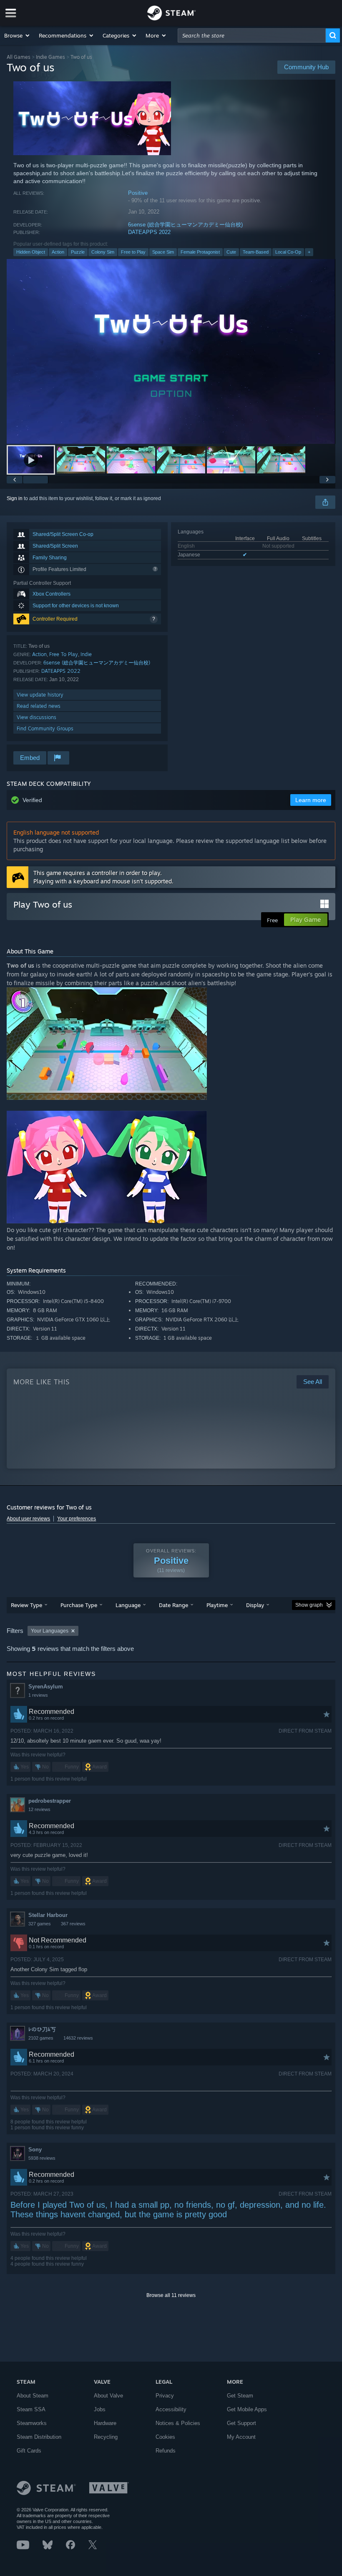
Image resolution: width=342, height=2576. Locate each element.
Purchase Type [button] (79, 1605)
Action (58, 252)
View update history (40, 695)
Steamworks (32, 2423)
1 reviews (38, 1695)
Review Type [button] (26, 1605)
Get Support (241, 2423)
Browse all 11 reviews (171, 2295)
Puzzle (78, 252)
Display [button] (255, 1605)
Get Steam (240, 2396)
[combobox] (252, 35)
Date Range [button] (174, 1605)
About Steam (33, 2396)
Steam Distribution (39, 2437)
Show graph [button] (309, 1605)
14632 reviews (78, 2038)
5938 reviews (42, 2158)
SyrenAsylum (46, 1687)
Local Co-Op (288, 252)
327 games (40, 1924)
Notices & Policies (178, 2423)
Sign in (15, 498)
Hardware (105, 2423)
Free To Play (64, 654)
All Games (19, 57)
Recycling (106, 2437)
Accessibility (171, 2409)
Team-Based (256, 252)
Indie (86, 654)
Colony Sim (103, 252)
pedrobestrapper (50, 1801)
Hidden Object (31, 252)
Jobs (100, 2409)
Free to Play (133, 252)
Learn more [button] (311, 800)
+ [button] (309, 252)
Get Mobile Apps (247, 2409)
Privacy (165, 2396)
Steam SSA (31, 2409)
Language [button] (128, 1605)
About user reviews (28, 1519)
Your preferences (77, 1519)
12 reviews (39, 1809)
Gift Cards (29, 2451)
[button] (17, 35)
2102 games (41, 2038)
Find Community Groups (45, 728)
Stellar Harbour (48, 1915)
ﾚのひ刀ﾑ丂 (42, 2029)
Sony (35, 2150)
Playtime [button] (217, 1605)
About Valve (108, 2396)
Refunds (166, 2451)
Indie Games (50, 57)
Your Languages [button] (50, 1631)
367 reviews (73, 1924)
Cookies (165, 2437)
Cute (231, 252)
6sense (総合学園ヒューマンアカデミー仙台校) (185, 225)
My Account (241, 2437)
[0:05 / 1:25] (171, 351)
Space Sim (163, 252)
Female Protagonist (200, 252)
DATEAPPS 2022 (149, 232)
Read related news (39, 706)
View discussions (36, 717)
